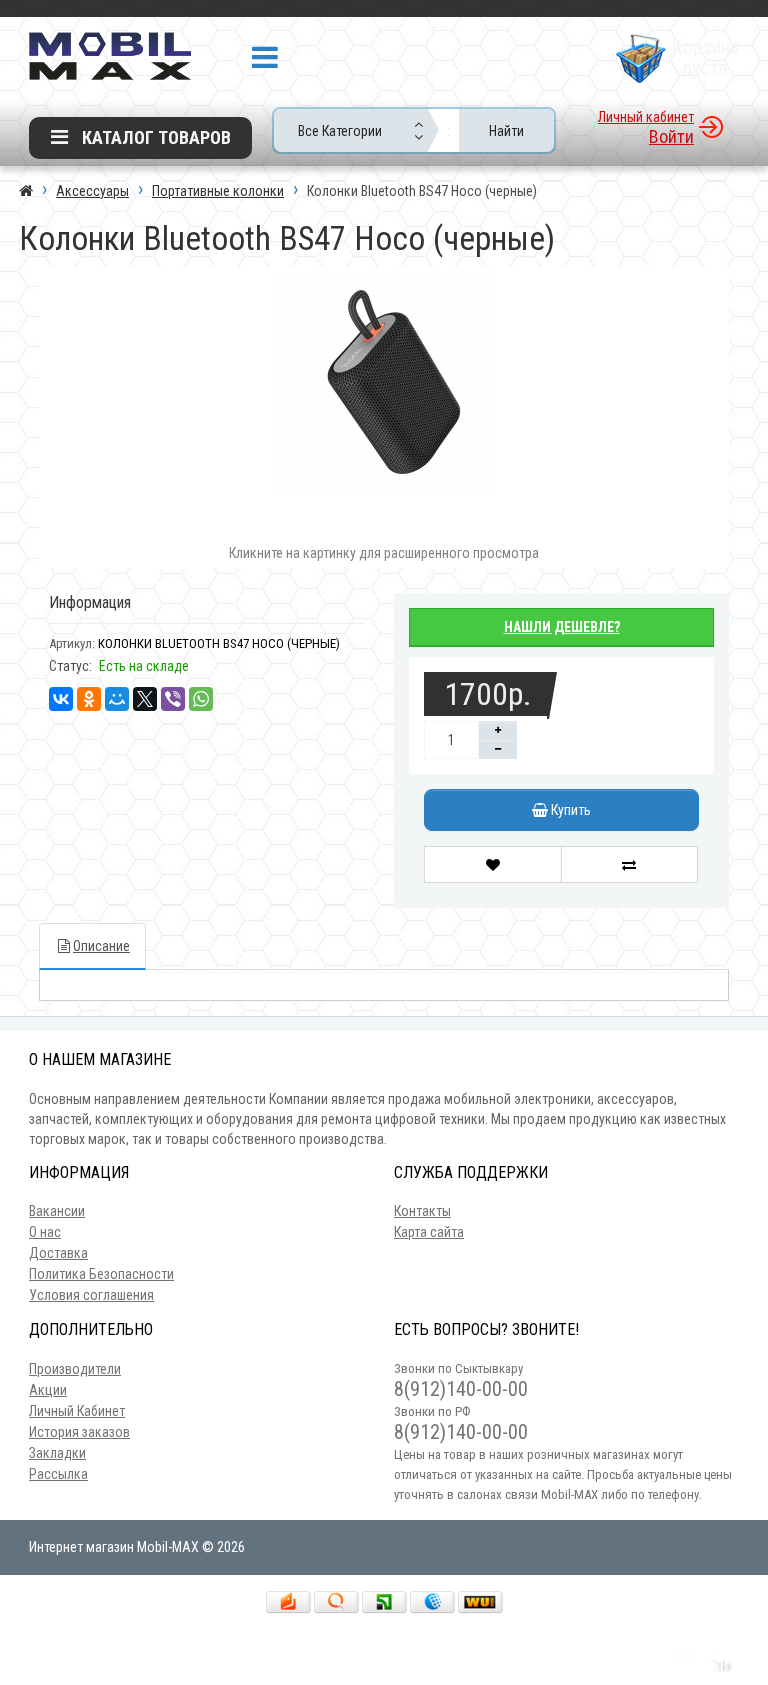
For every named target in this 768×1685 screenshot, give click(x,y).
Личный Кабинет (77, 1411)
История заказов (79, 1432)
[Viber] (173, 699)
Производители (75, 1369)
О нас (45, 1232)
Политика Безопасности (101, 1274)
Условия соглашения (91, 1295)
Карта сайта (429, 1232)
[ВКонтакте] (61, 699)
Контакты (422, 1211)
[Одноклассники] (89, 699)
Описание (101, 946)
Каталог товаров (154, 137)
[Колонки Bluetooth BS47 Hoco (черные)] (384, 385)
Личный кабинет (646, 117)
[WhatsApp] (201, 699)
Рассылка (58, 1474)
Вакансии (57, 1211)
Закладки (57, 1453)
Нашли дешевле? (562, 627)
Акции (48, 1390)
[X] (145, 699)
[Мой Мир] (117, 699)
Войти (671, 136)
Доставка (58, 1253)
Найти (506, 131)
